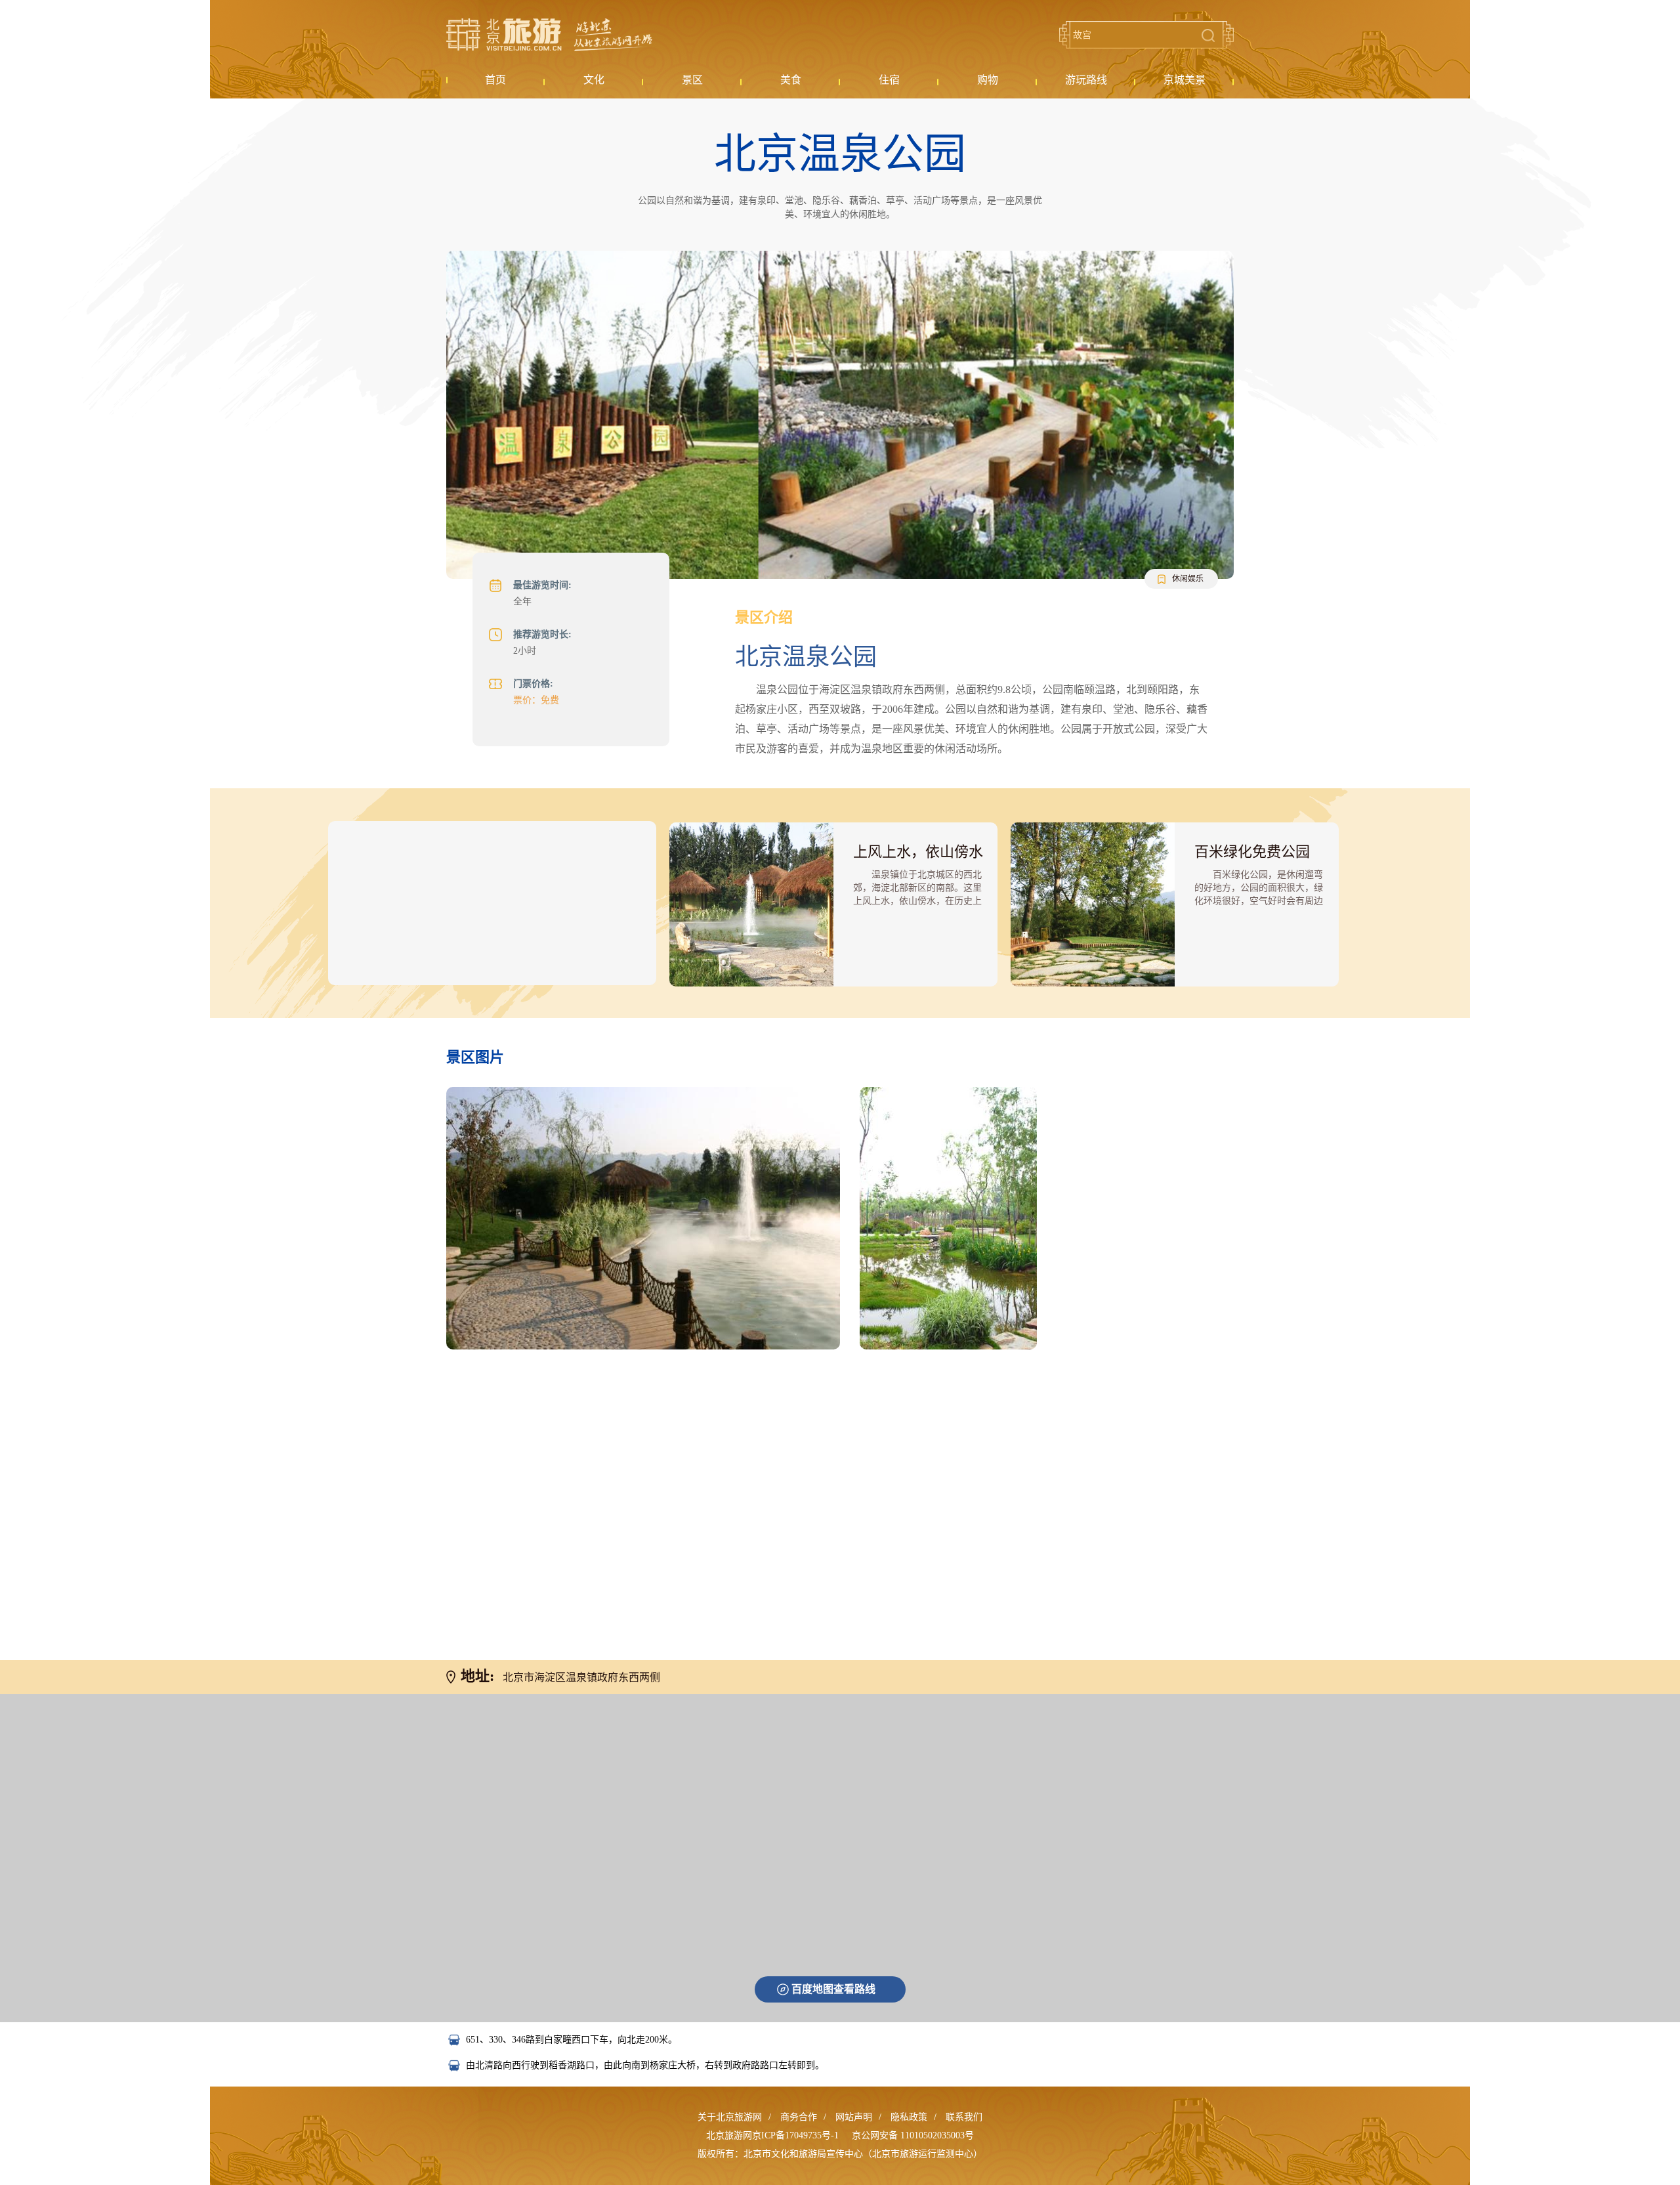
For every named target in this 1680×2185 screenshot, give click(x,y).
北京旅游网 (549, 35)
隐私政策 (909, 2117)
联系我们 (964, 2117)
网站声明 (854, 2117)
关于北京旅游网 (730, 2117)
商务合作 (799, 2117)
